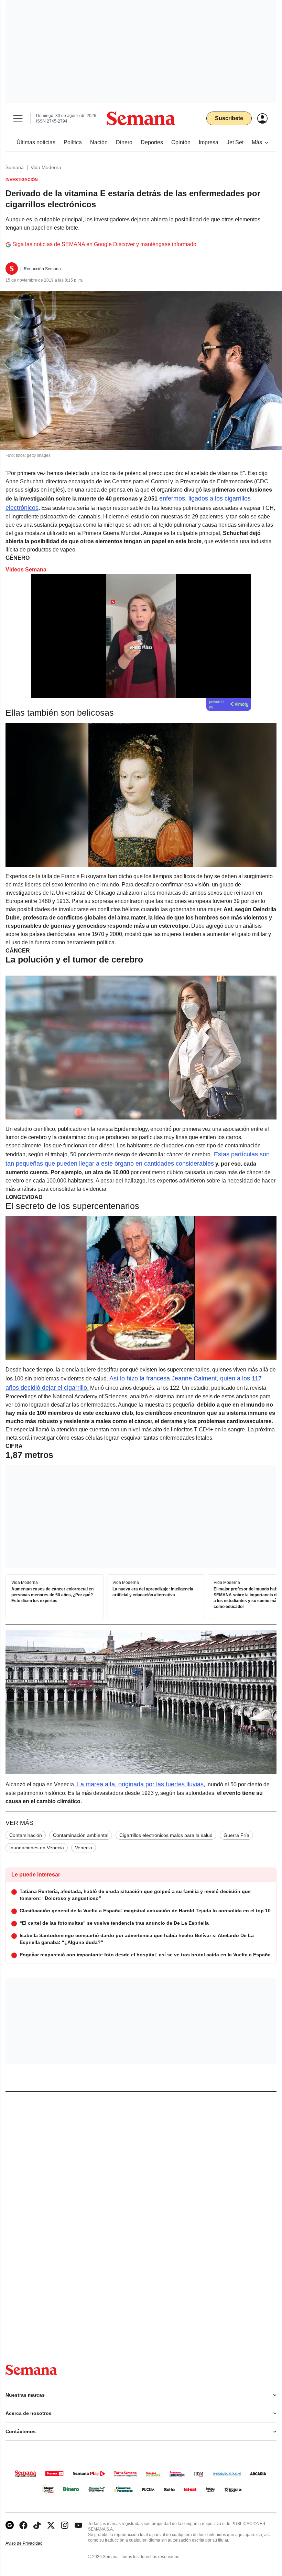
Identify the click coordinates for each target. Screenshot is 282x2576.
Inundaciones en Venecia (37, 1848)
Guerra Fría (236, 1835)
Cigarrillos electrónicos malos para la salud (166, 1835)
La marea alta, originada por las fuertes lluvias (139, 1784)
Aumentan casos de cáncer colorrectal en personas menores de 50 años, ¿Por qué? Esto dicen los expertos (52, 1595)
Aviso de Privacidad (31, 2543)
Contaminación (26, 1835)
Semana (15, 167)
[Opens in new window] (23, 2525)
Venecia (84, 1848)
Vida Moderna (46, 167)
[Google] (10, 2525)
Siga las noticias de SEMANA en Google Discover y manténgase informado (104, 244)
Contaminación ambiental (81, 1835)
